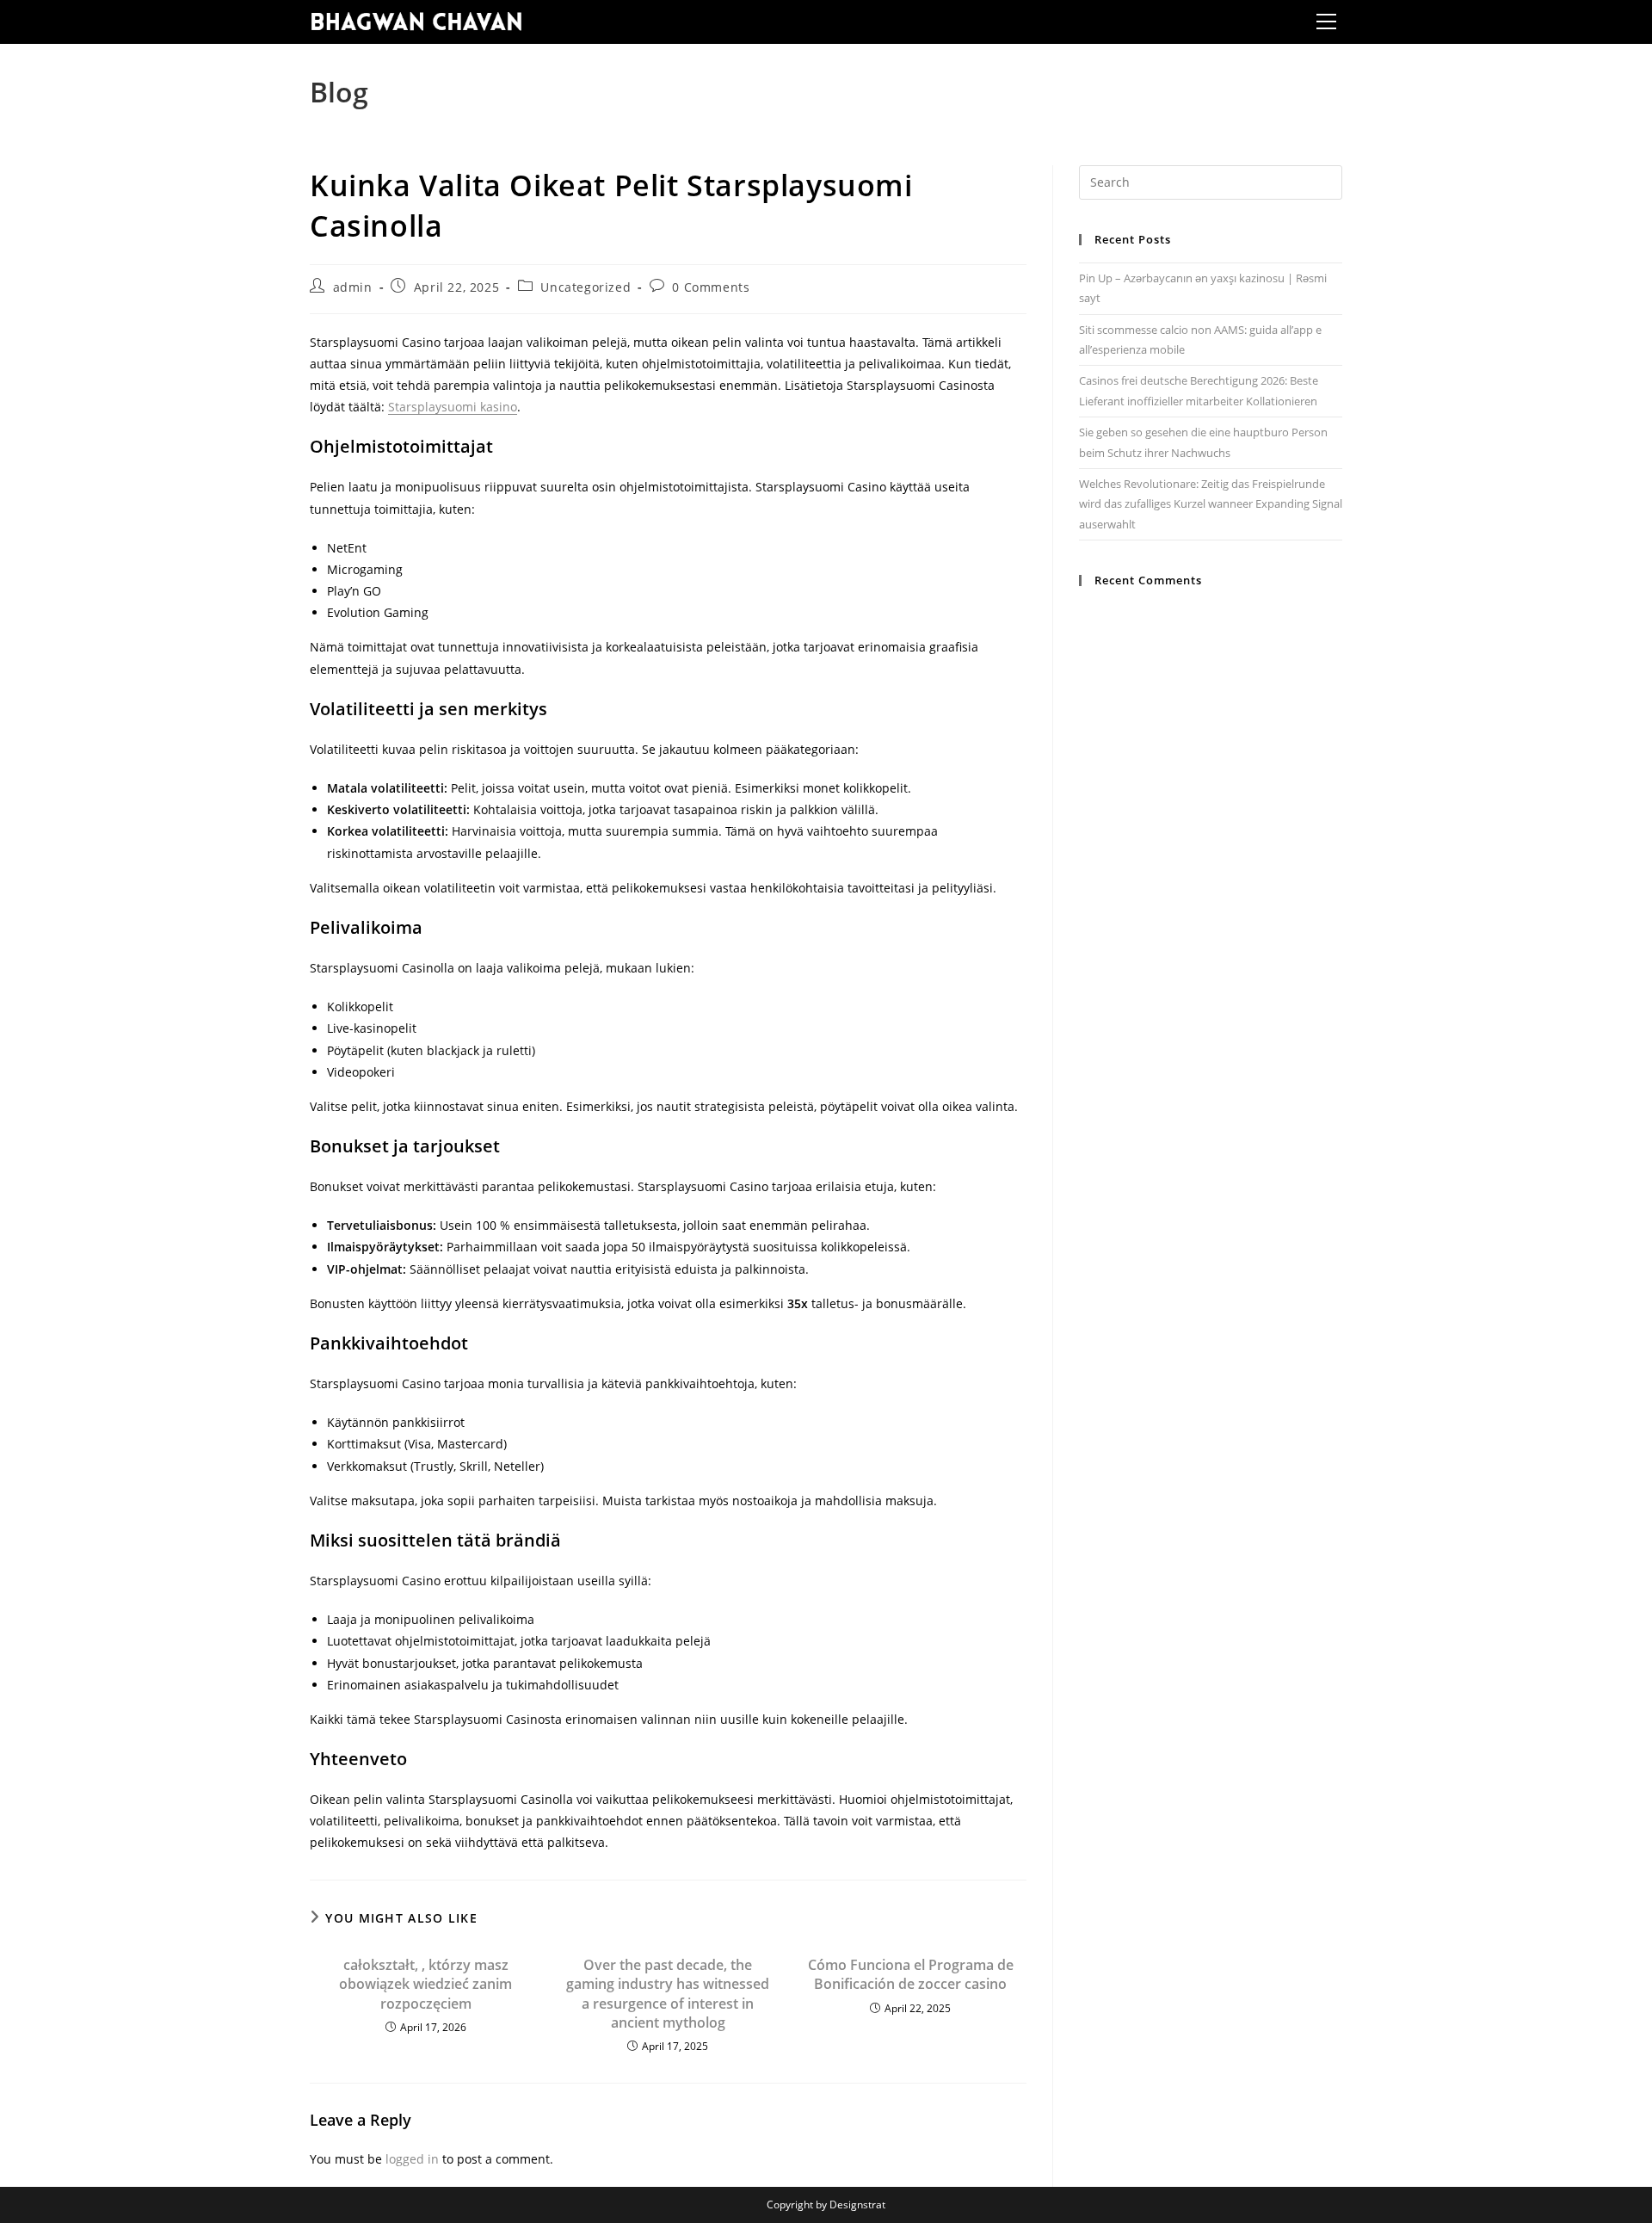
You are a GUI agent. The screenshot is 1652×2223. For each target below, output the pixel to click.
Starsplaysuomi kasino (453, 407)
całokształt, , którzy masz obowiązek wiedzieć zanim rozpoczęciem (425, 1984)
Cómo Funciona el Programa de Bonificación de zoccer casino (911, 1974)
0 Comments (711, 287)
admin (353, 287)
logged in (412, 2159)
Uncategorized (586, 287)
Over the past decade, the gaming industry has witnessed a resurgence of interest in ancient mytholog (668, 1994)
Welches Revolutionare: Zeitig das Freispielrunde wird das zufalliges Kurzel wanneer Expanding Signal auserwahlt (1211, 504)
